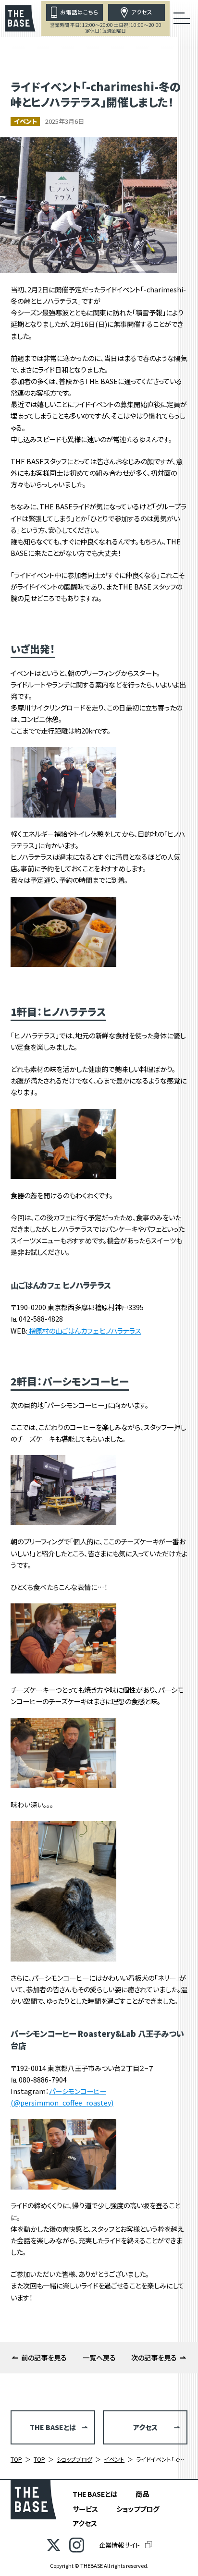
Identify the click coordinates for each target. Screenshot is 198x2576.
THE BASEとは (95, 2494)
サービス (85, 2509)
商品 (142, 2494)
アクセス (85, 2523)
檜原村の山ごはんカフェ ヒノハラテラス (84, 1330)
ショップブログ (138, 2509)
